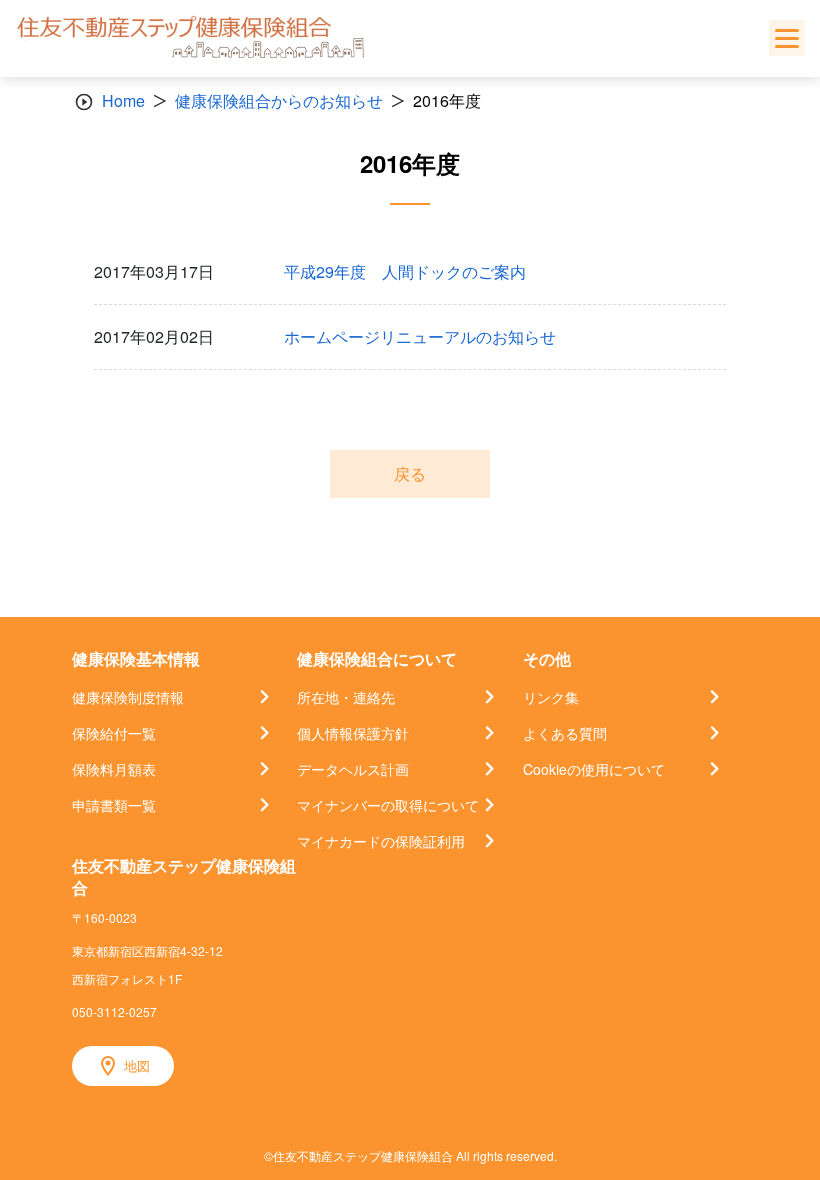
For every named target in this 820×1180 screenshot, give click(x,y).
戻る (410, 473)
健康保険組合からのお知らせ (279, 100)
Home (123, 100)
